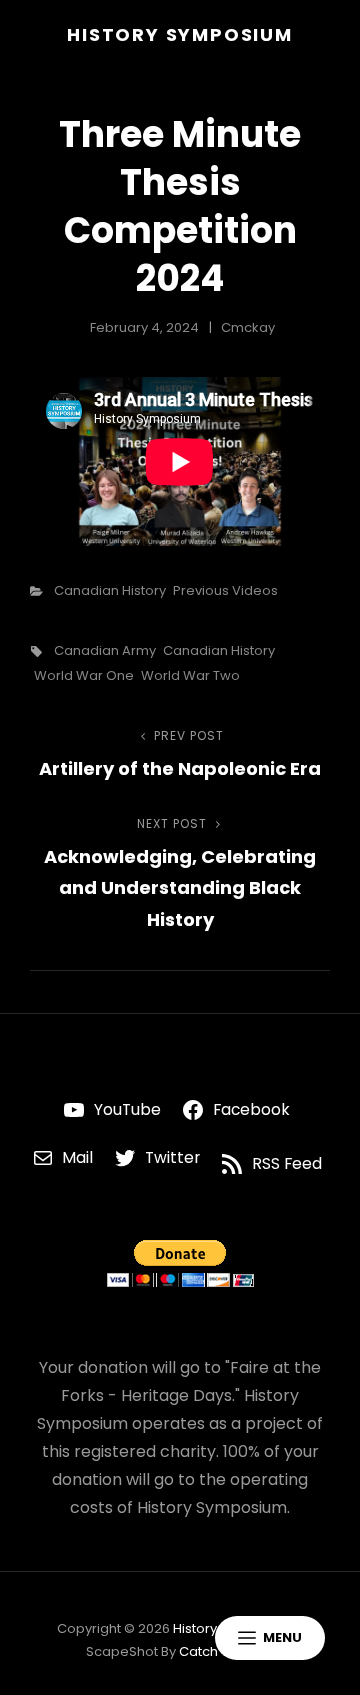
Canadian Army (105, 650)
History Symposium (180, 34)
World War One (84, 675)
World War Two (190, 675)
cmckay (248, 327)
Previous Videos (225, 590)
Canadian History (110, 590)
